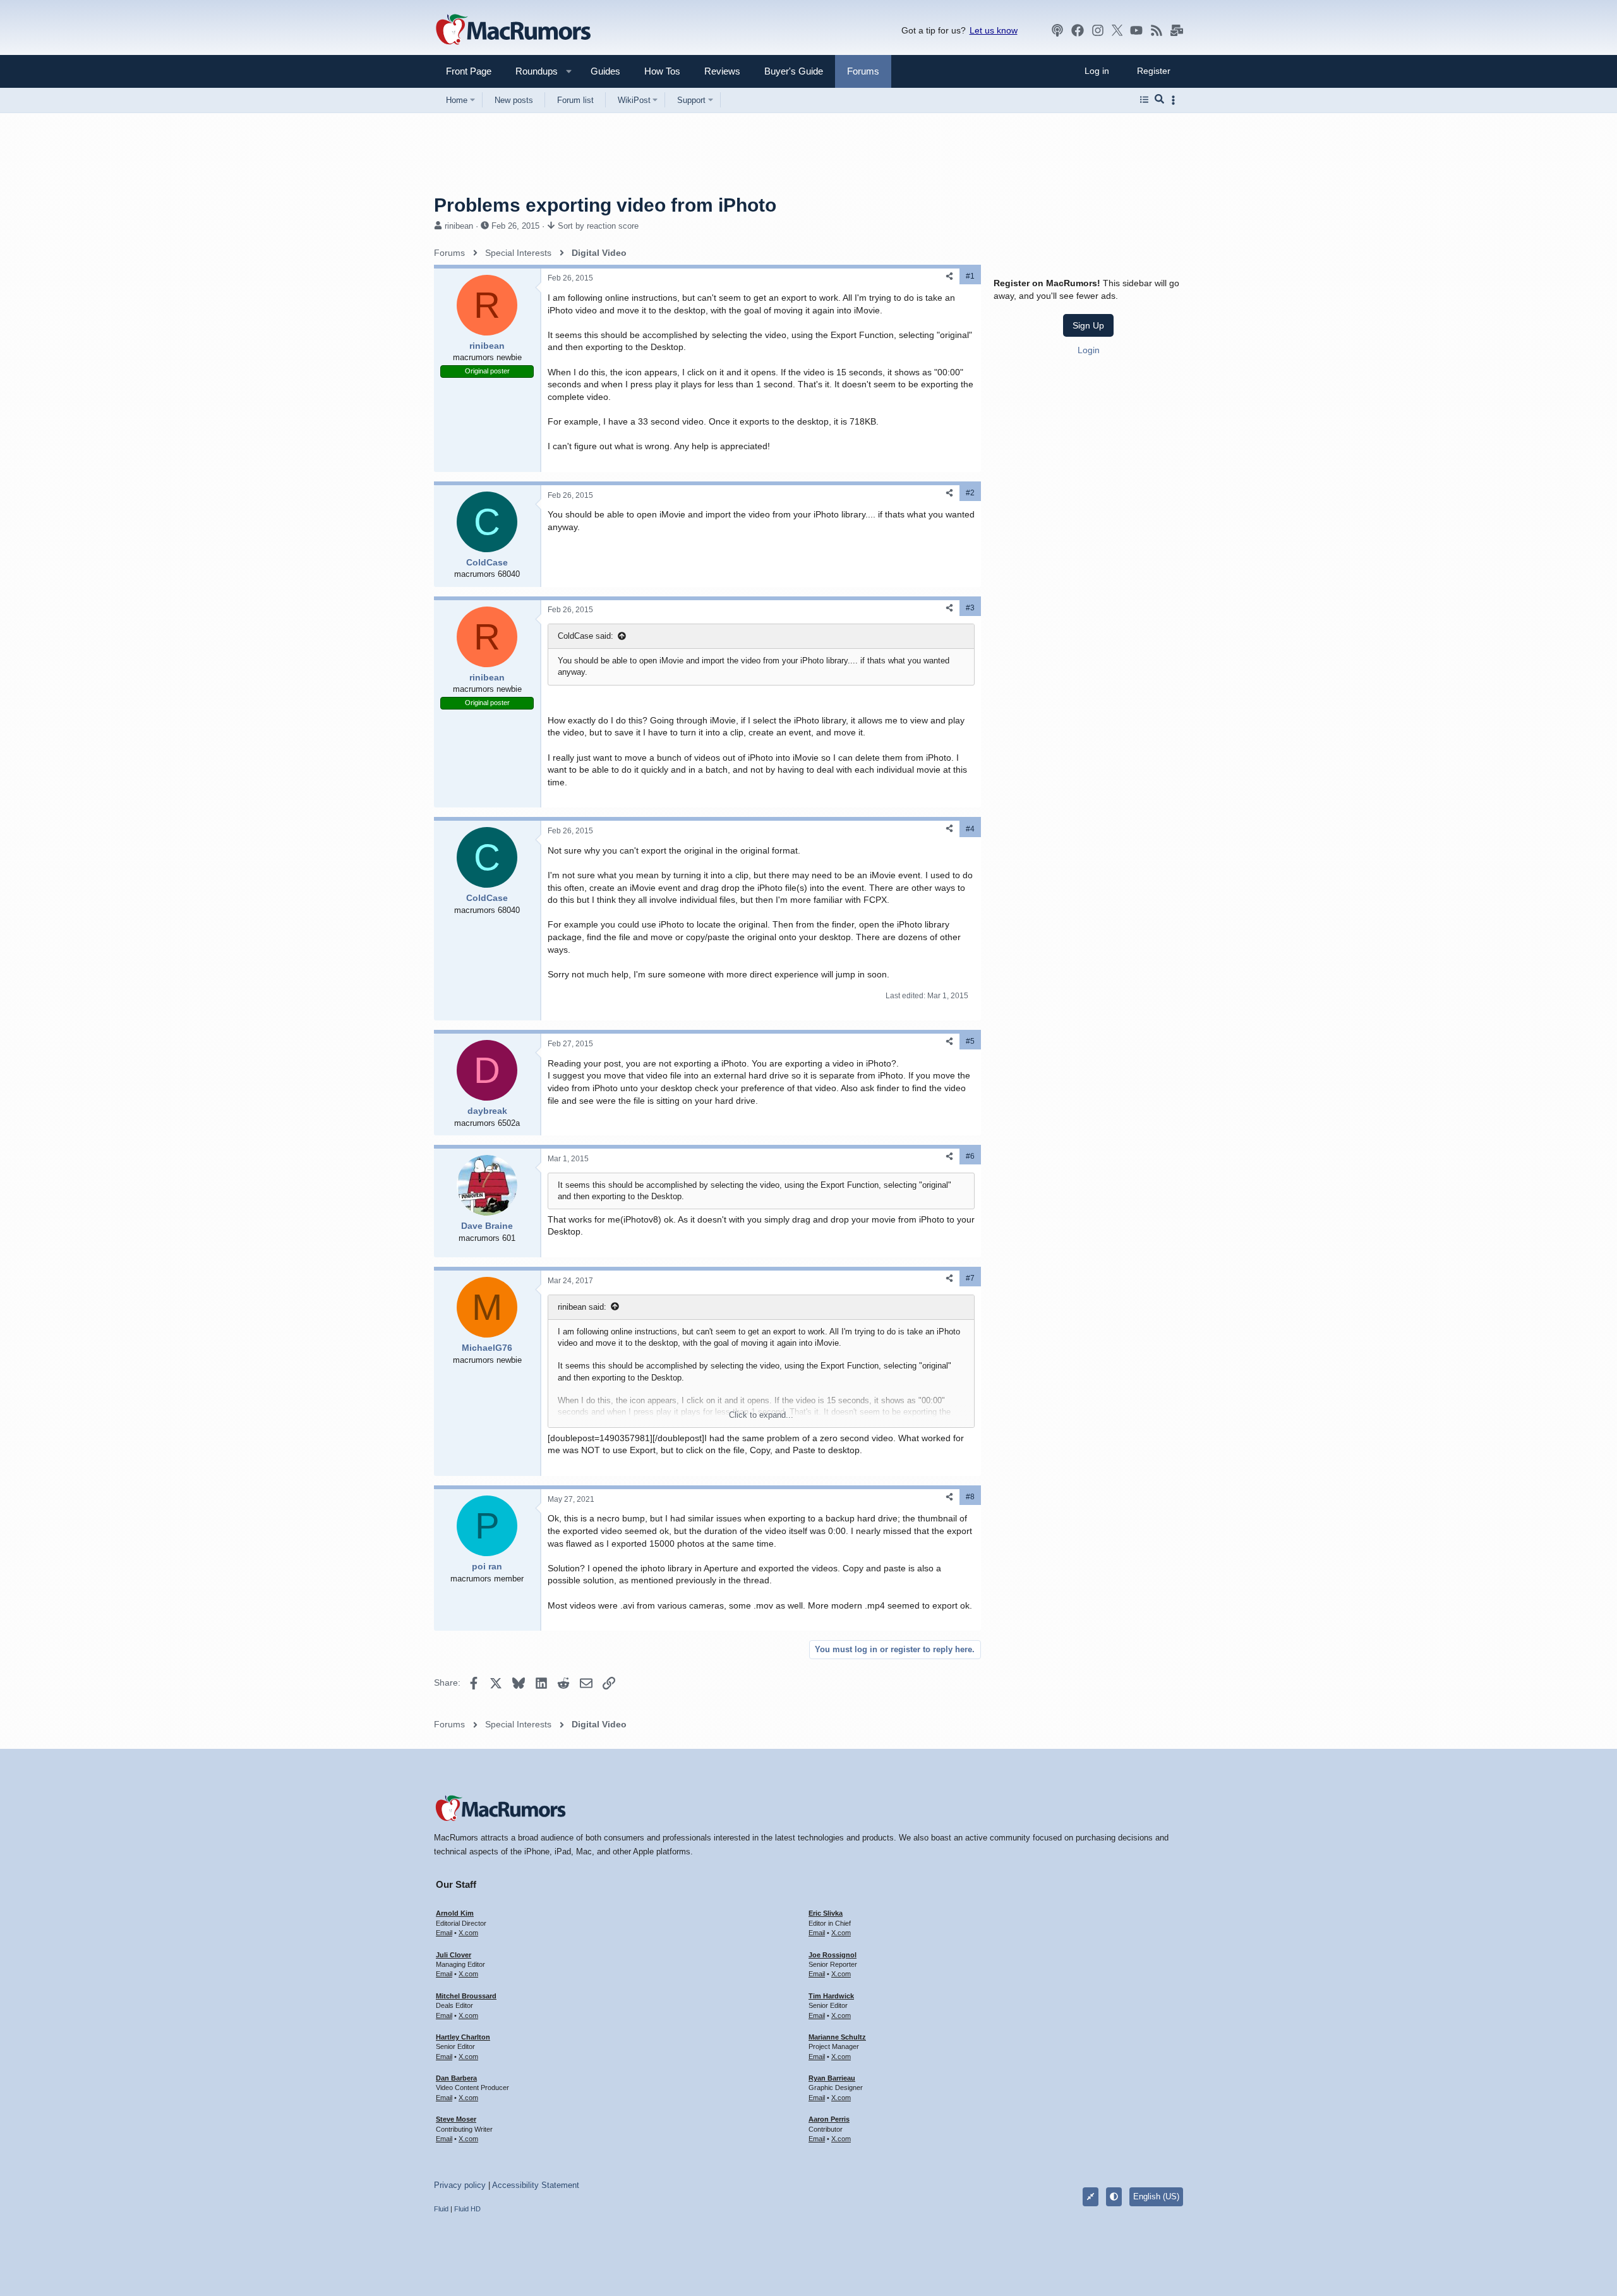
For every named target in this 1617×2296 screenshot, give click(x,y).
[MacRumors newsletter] (1177, 30)
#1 (970, 276)
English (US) (1156, 2196)
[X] (1117, 30)
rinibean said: (582, 1307)
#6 (970, 1156)
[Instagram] (1098, 30)
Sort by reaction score (598, 226)
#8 (970, 1497)
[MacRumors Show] (1057, 30)
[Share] (949, 276)
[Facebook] (1078, 30)
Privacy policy (460, 2185)
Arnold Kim (455, 1913)
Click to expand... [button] (761, 1415)
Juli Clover (454, 1955)
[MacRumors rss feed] (1157, 30)
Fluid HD (467, 2209)
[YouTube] (1136, 30)
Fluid (441, 2209)
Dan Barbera (456, 2078)
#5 (970, 1041)
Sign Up (1088, 325)
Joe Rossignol (833, 1955)
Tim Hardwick (831, 1996)
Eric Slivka (826, 1913)
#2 (970, 493)
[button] (531, 71)
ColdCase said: (586, 636)
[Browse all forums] (1144, 100)
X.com (468, 1933)
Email (444, 1933)
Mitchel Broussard (466, 1996)
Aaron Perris (829, 2119)
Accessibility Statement (536, 2185)
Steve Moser (456, 2119)
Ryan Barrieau (832, 2078)
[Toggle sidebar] (1175, 100)
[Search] (1159, 100)
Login (1089, 350)
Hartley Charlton (463, 2037)
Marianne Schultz (837, 2037)
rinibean (459, 226)
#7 (970, 1278)
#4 (970, 829)
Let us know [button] (994, 30)
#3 (970, 608)
